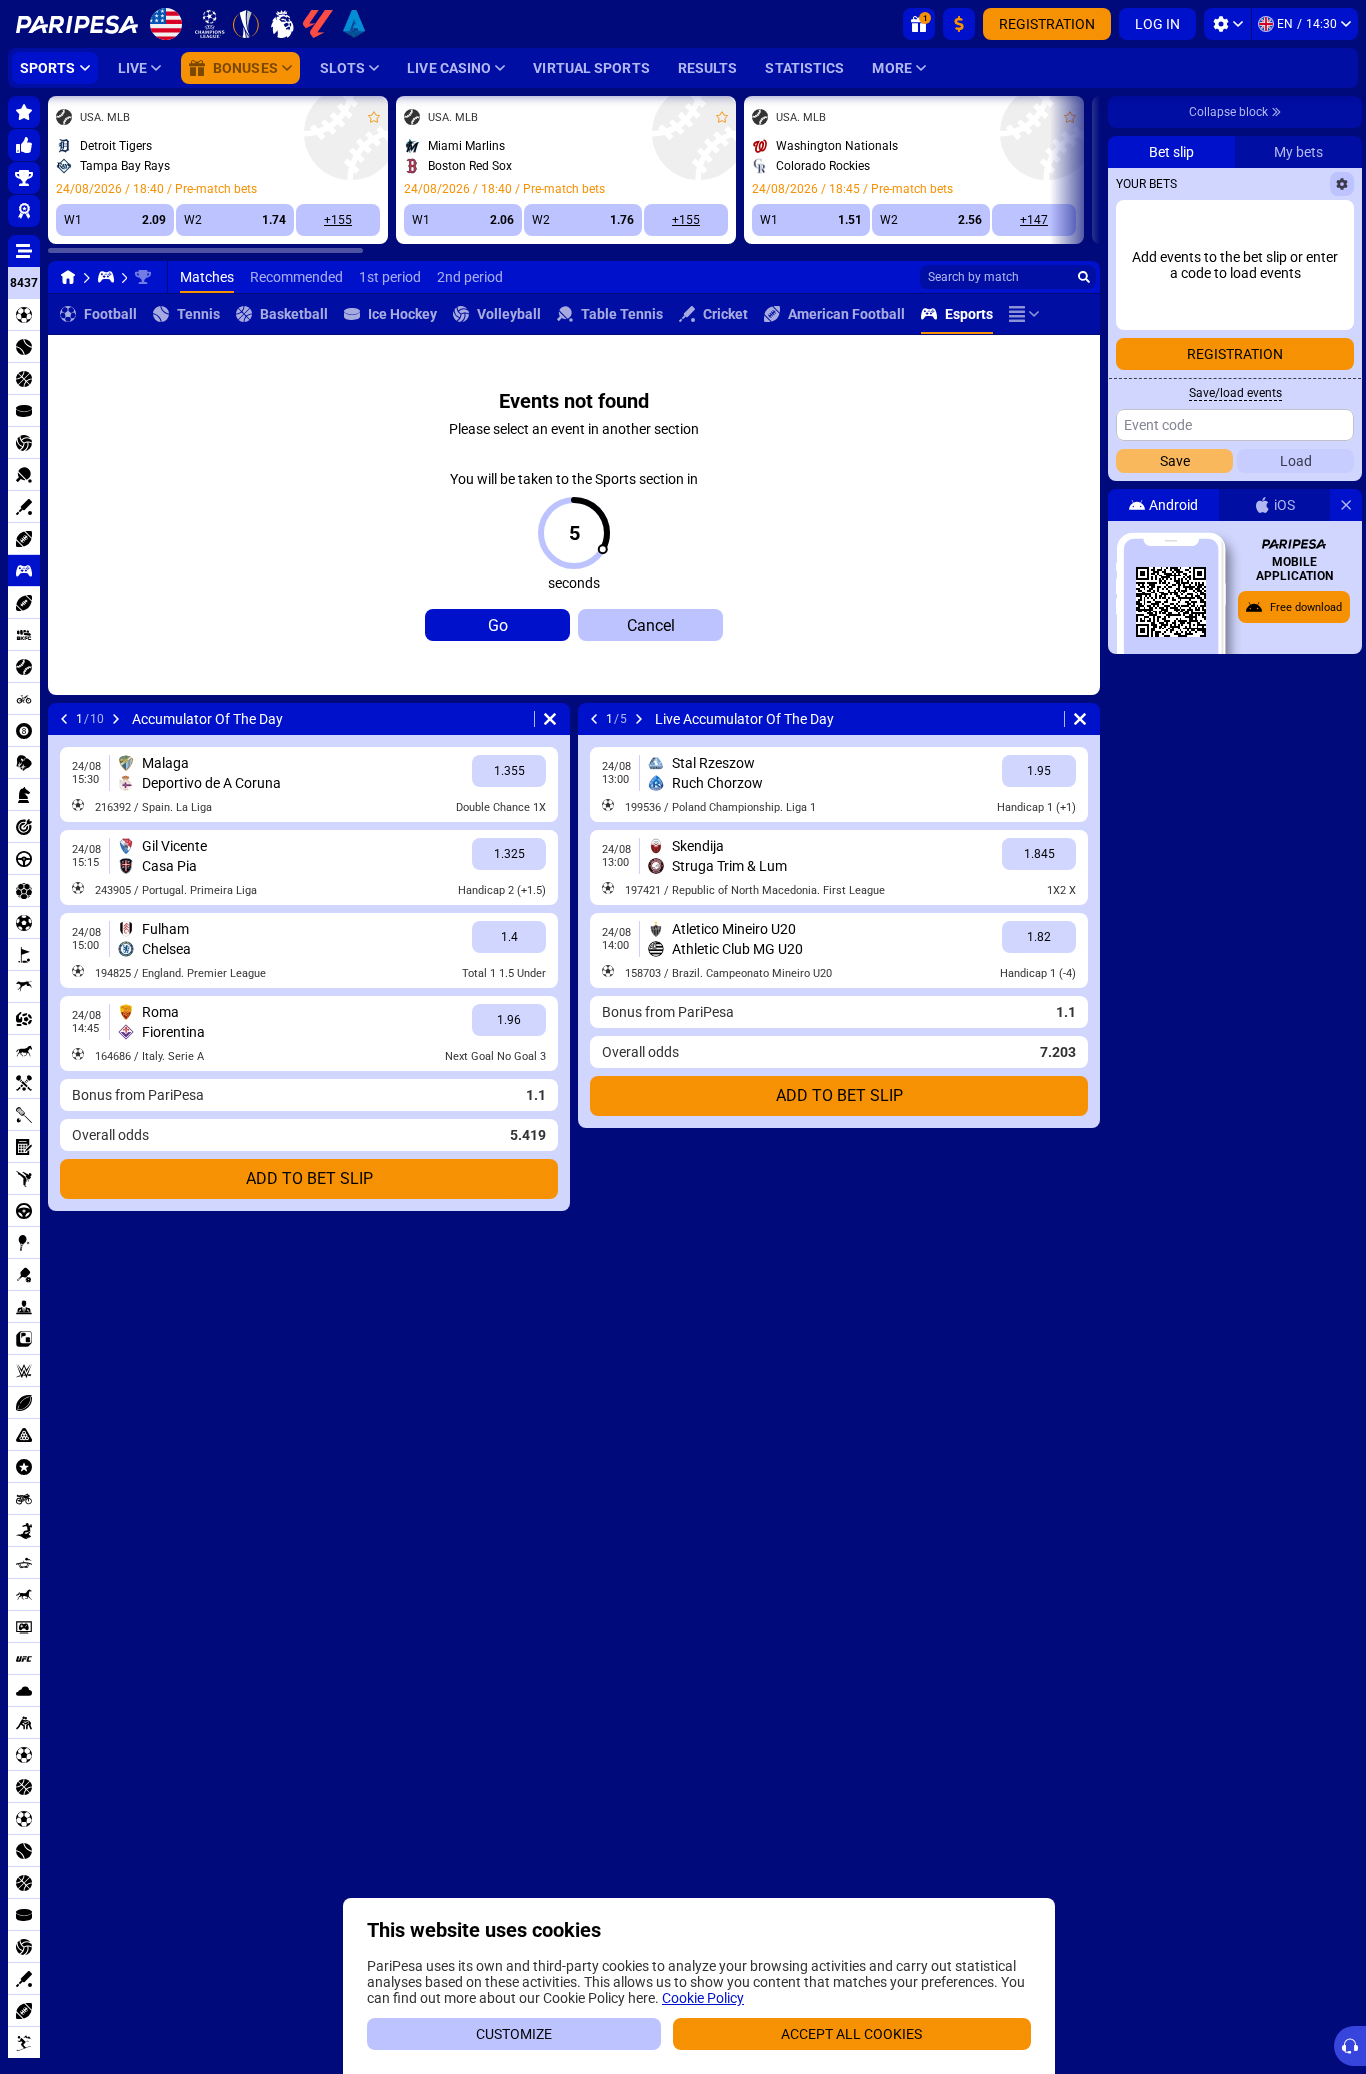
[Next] (116, 719)
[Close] (1346, 505)
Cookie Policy (703, 1998)
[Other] (1024, 314)
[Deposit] (959, 24)
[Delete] (550, 719)
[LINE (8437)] (68, 277)
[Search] (1084, 277)
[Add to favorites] (374, 117)
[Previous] (64, 719)
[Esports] (106, 277)
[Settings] (1227, 24)
